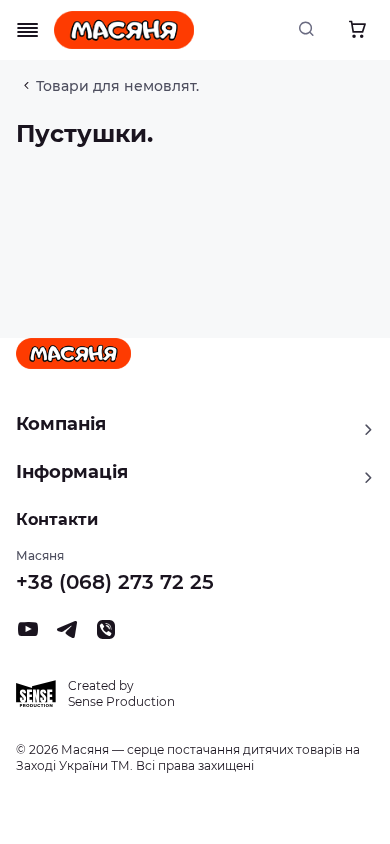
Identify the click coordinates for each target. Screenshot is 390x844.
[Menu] (28, 30)
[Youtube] (28, 635)
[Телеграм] (67, 635)
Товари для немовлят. (117, 86)
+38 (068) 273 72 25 (115, 582)
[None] (106, 635)
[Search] (312, 30)
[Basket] (357, 30)
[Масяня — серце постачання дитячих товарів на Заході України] (124, 30)
